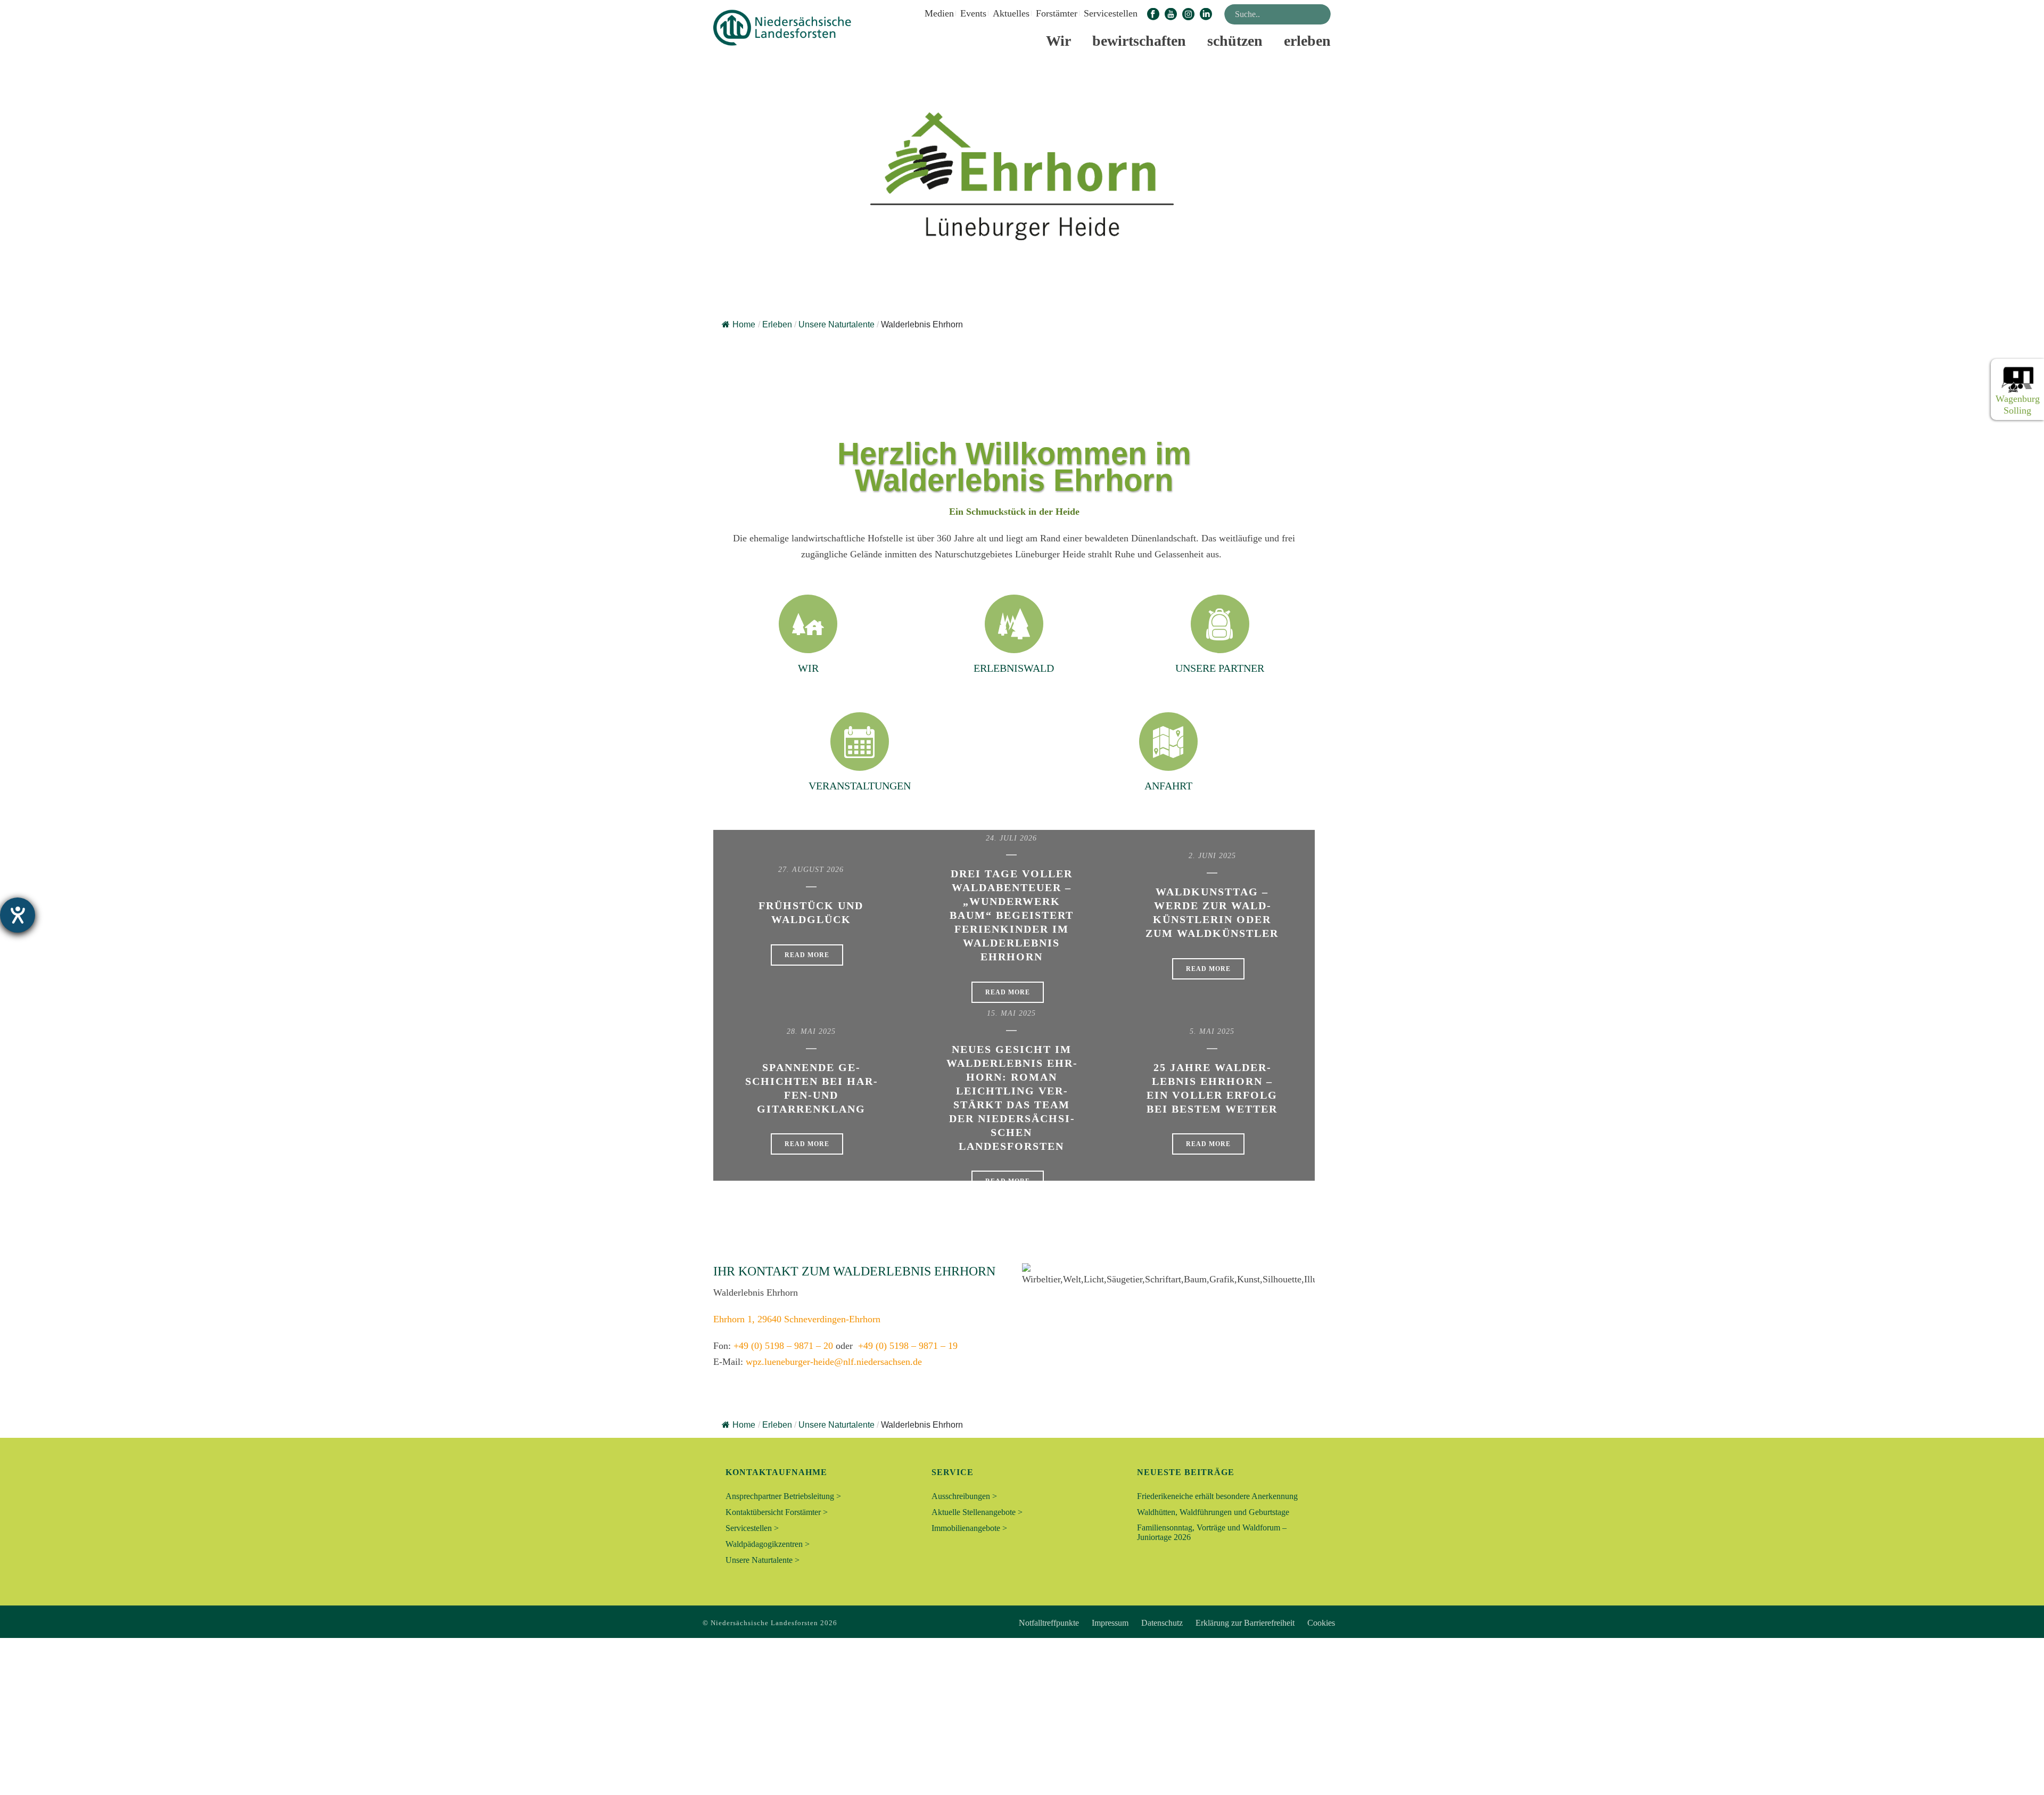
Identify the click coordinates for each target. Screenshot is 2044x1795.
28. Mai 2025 (811, 1031)
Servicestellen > (752, 1528)
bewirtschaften (1139, 41)
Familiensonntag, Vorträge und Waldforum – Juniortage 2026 (1212, 1532)
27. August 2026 (811, 870)
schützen (1235, 41)
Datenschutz (1162, 1623)
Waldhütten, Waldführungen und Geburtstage (1213, 1512)
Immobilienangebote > (969, 1528)
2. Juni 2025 (1212, 856)
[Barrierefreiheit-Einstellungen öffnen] (18, 915)
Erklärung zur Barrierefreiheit (1245, 1623)
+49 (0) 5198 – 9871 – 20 (783, 1346)
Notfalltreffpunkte (1049, 1623)
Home (744, 324)
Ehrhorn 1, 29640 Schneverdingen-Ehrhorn (797, 1319)
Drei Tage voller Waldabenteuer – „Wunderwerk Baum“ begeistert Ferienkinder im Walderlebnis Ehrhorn (1012, 915)
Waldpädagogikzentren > (768, 1544)
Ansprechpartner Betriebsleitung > (783, 1496)
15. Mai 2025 (1011, 1013)
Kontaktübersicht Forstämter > (777, 1512)
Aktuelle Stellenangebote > (977, 1512)
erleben (1307, 41)
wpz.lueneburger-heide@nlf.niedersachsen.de (834, 1362)
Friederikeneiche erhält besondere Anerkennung (1217, 1496)
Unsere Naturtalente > (763, 1560)
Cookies (1321, 1623)
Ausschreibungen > (964, 1496)
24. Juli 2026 (1011, 838)
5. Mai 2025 (1212, 1031)
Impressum (1110, 1623)
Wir (1058, 41)
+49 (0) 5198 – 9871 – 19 (908, 1346)
